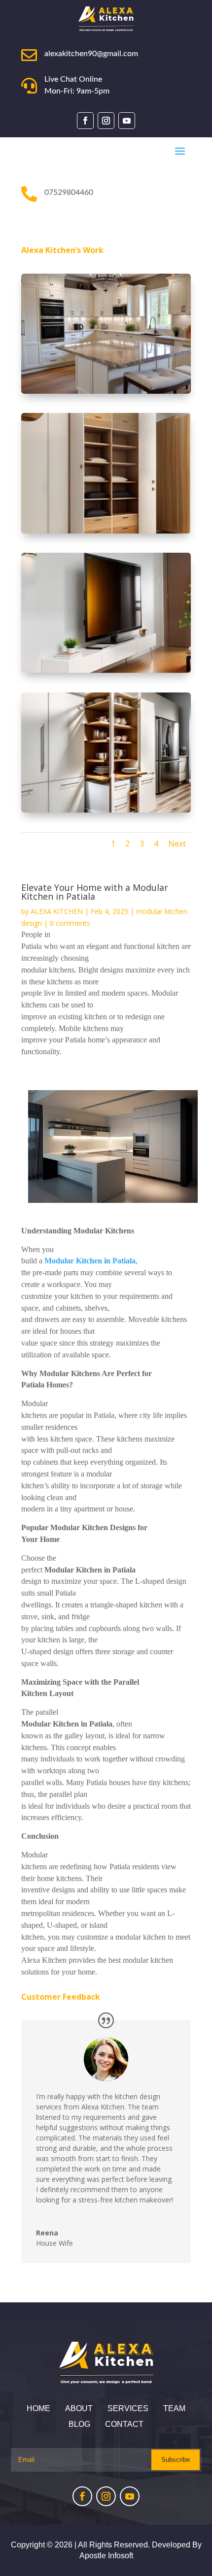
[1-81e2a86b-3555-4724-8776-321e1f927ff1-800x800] (106, 670)
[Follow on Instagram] (106, 121)
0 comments (70, 923)
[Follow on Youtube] (127, 121)
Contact (124, 2424)
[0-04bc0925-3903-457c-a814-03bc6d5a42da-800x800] (106, 810)
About (79, 2408)
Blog (79, 2424)
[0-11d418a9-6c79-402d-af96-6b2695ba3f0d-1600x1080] (106, 391)
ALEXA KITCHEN (57, 911)
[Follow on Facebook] (85, 121)
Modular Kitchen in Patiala (90, 1261)
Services (128, 2408)
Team (174, 2408)
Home (38, 2408)
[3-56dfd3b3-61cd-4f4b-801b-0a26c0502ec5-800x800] (106, 531)
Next (177, 844)
